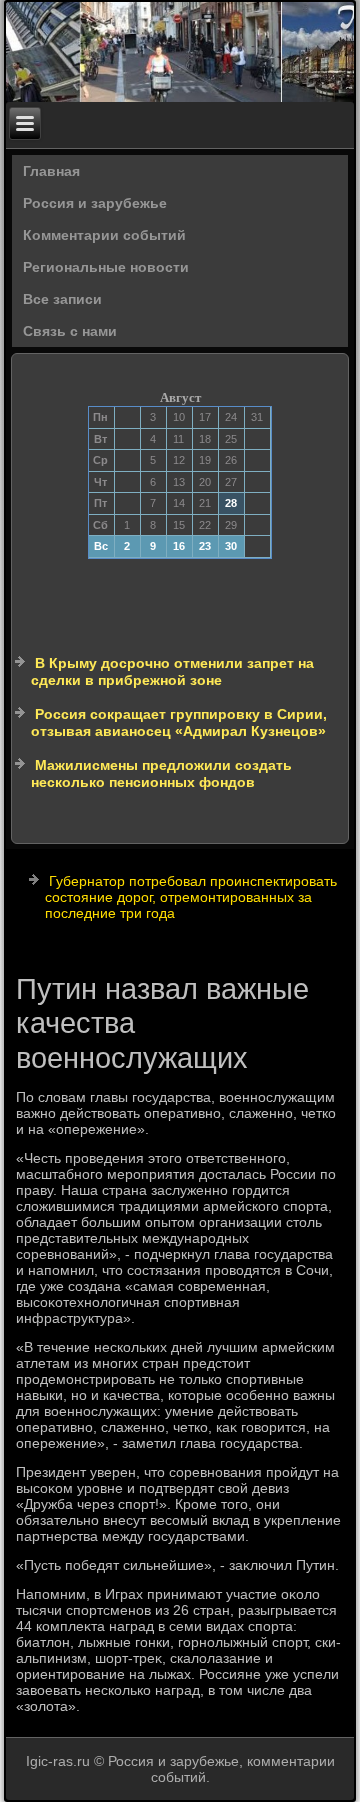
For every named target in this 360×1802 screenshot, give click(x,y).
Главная (51, 171)
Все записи (62, 299)
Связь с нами (70, 331)
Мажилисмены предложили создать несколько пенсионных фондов (161, 774)
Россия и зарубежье (95, 203)
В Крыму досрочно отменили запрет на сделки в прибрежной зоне (172, 672)
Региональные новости (106, 267)
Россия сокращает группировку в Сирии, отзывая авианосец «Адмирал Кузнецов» (179, 723)
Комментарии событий (104, 235)
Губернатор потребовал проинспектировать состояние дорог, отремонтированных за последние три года (191, 897)
